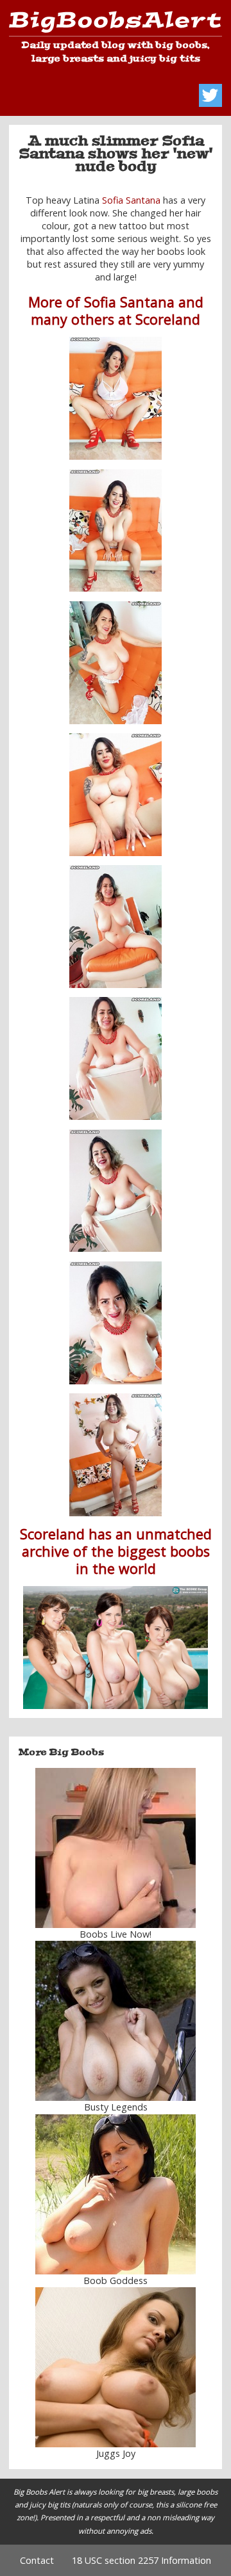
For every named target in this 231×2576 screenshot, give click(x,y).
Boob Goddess (116, 2280)
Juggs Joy (116, 2453)
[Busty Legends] (116, 2021)
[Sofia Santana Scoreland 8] (116, 1323)
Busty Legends (116, 2107)
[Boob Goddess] (116, 2194)
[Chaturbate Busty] (116, 1848)
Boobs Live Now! (116, 1934)
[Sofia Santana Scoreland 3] (116, 663)
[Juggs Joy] (116, 2367)
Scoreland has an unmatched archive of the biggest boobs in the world (116, 1551)
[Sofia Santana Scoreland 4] (116, 795)
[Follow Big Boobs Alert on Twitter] (210, 95)
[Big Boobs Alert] (115, 24)
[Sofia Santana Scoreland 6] (116, 1058)
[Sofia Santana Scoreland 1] (116, 398)
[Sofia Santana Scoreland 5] (116, 927)
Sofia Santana (131, 200)
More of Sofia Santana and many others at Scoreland (116, 311)
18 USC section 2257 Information (141, 2560)
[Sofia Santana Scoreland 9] (116, 1455)
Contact (37, 2560)
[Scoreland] (116, 1648)
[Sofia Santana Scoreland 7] (116, 1191)
